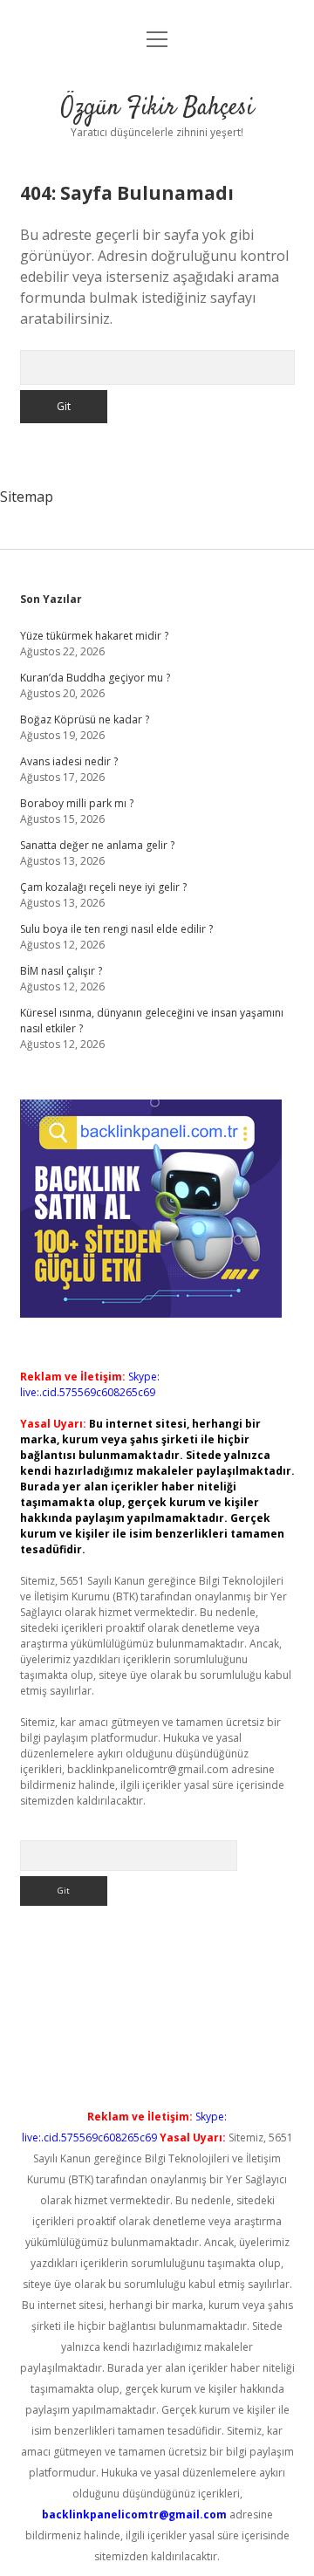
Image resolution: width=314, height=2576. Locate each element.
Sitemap (27, 497)
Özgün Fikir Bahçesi (157, 108)
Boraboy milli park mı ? (77, 803)
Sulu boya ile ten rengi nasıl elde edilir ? (116, 929)
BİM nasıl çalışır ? (61, 971)
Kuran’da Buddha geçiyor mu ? (95, 678)
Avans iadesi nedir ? (69, 761)
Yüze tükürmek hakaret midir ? (94, 636)
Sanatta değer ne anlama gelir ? (97, 845)
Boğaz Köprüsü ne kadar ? (85, 719)
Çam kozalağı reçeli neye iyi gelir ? (103, 887)
